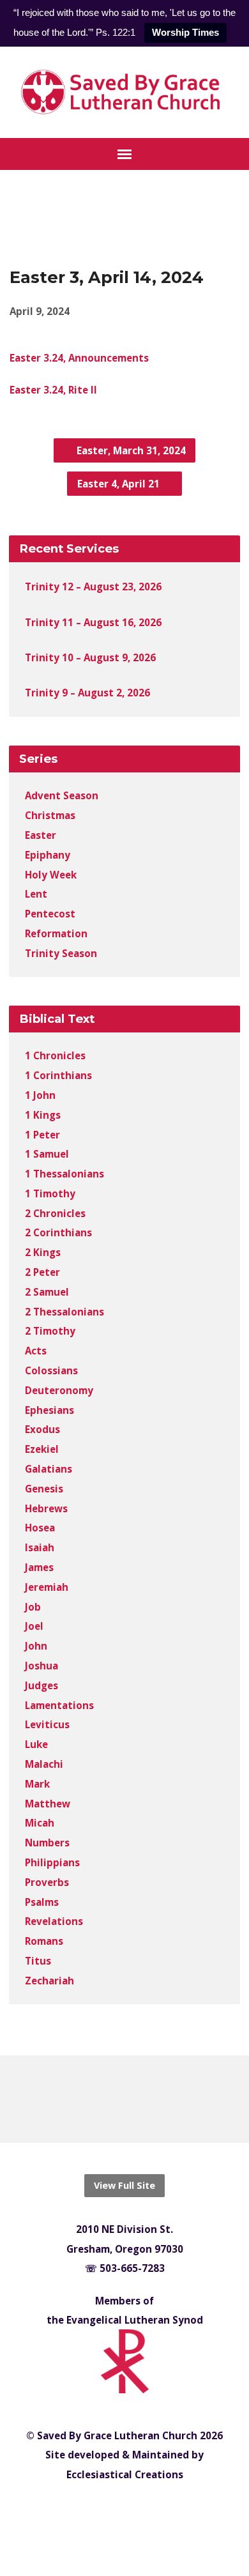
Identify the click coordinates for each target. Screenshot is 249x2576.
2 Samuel (47, 1292)
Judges (41, 1685)
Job (33, 1607)
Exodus (42, 1429)
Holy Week (51, 875)
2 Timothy (50, 1331)
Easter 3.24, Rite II (53, 390)
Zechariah (49, 1981)
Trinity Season (61, 953)
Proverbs (47, 1882)
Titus (38, 1961)
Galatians (49, 1469)
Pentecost (50, 914)
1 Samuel (47, 1154)
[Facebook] (114, 2099)
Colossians (51, 1370)
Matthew (48, 1804)
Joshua (41, 1666)
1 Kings (43, 1115)
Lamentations (59, 1705)
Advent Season (62, 795)
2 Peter (42, 1272)
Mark (37, 1784)
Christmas (50, 815)
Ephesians (49, 1410)
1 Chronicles (55, 1055)
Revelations (54, 1921)
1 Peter (42, 1135)
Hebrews (46, 1508)
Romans (44, 1941)
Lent (36, 894)
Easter (41, 835)
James (39, 1567)
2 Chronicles (55, 1213)
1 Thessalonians (64, 1174)
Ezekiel (42, 1449)
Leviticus (47, 1724)
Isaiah (40, 1547)
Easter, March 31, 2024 (130, 450)
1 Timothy (50, 1193)
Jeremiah (47, 1587)
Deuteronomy (59, 1390)
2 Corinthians (58, 1232)
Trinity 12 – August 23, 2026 (93, 586)
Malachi (44, 1764)
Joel (34, 1626)
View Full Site (124, 2185)
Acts (36, 1351)
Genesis (44, 1489)
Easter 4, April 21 (120, 484)
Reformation (56, 933)
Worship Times (185, 32)
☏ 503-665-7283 (125, 2268)
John (36, 1646)
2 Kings (43, 1252)
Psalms (42, 1902)
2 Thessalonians (64, 1312)
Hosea (40, 1528)
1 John (40, 1095)
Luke (36, 1744)
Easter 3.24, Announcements (79, 358)
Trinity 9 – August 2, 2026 (87, 693)
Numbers (47, 1843)
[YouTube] (136, 2099)
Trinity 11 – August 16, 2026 (93, 622)
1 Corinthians (58, 1075)
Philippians (52, 1862)
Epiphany (48, 855)
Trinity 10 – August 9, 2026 (90, 657)
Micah (40, 1823)
